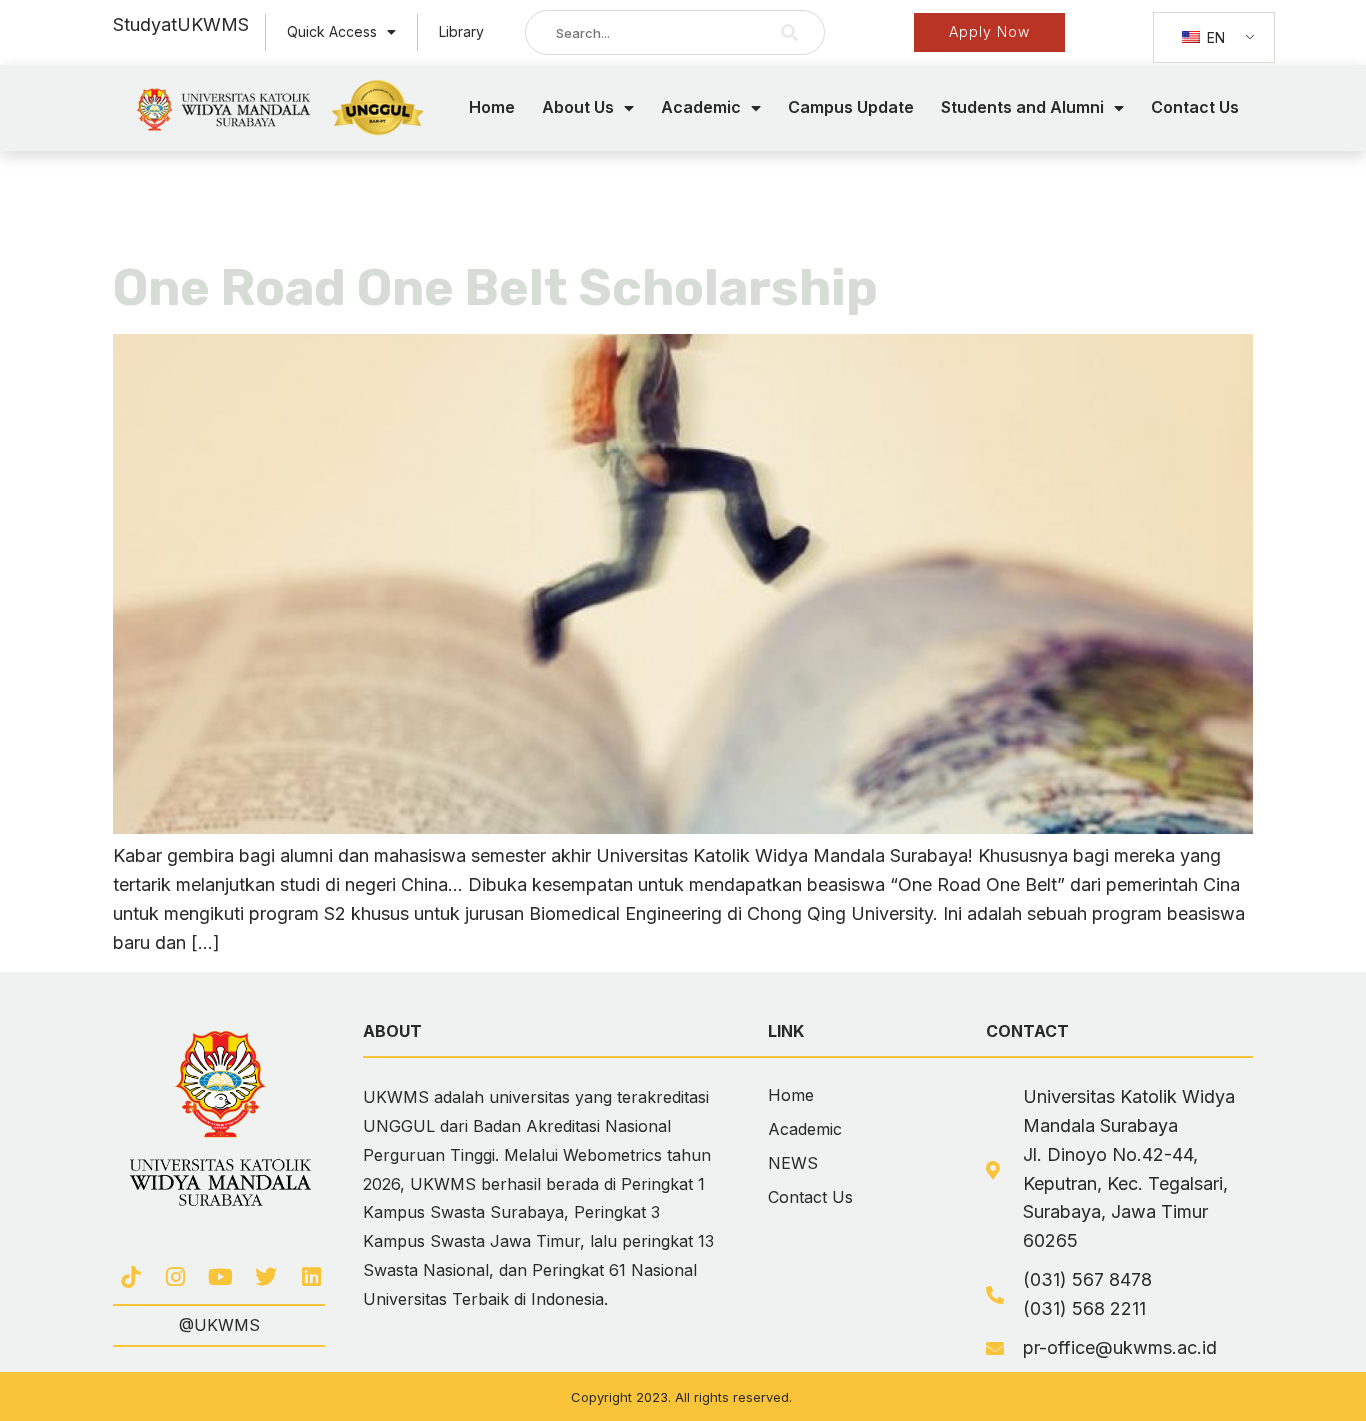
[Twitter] (266, 1276)
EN (1214, 37)
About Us (578, 107)
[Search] (790, 32)
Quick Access (332, 31)
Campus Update (851, 107)
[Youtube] (220, 1276)
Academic (701, 107)
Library (461, 31)
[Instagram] (175, 1276)
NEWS (793, 1163)
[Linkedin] (311, 1276)
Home (492, 107)
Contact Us (1195, 107)
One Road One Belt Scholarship (495, 288)
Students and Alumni (1022, 107)
